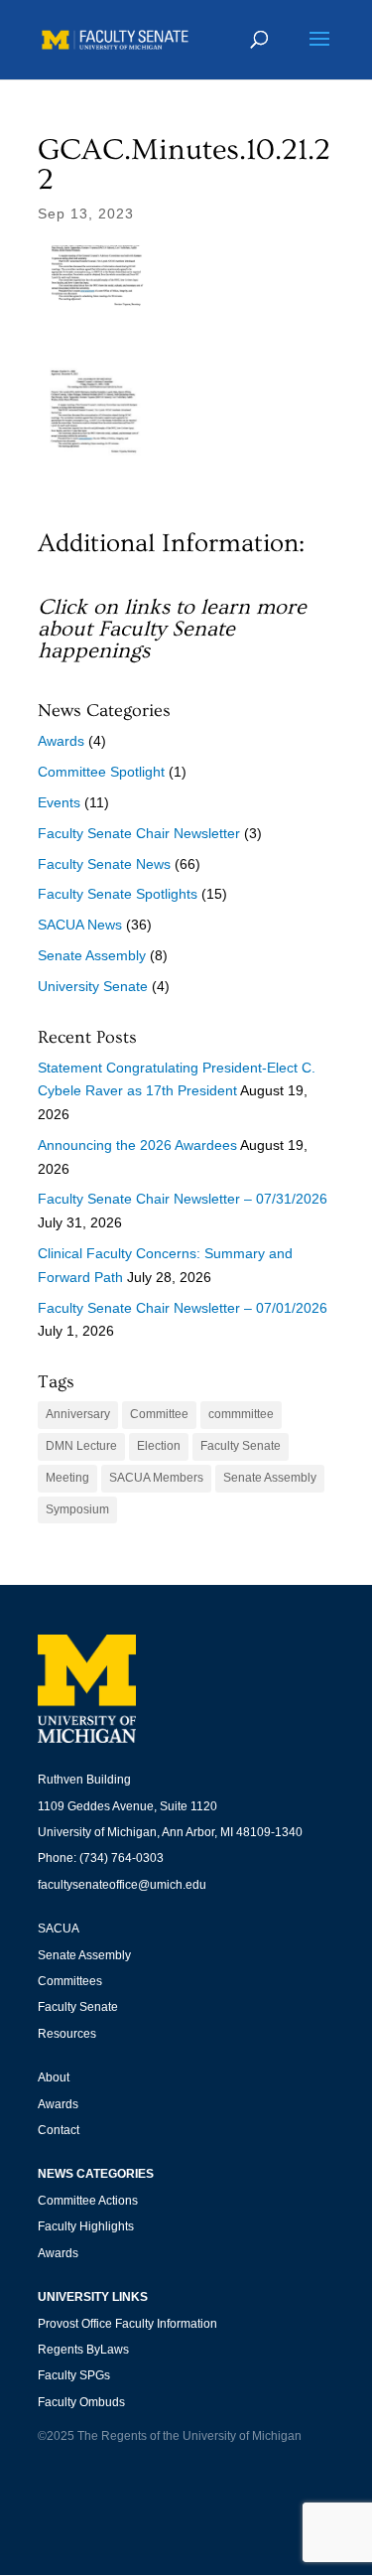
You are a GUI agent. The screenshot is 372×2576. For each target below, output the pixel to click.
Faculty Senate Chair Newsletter (139, 833)
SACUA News (80, 925)
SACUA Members (156, 1478)
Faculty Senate (241, 1446)
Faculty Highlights (86, 2226)
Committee (159, 1414)
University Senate (93, 986)
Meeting (67, 1478)
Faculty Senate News (104, 864)
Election (159, 1446)
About (54, 2077)
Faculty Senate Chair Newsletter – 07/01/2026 (183, 1308)
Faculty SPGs (74, 2375)
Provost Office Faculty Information (127, 2324)
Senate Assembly (92, 955)
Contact (59, 2130)
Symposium (77, 1509)
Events (59, 802)
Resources (67, 2034)
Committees (70, 1981)
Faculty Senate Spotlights (118, 894)
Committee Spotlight (101, 772)
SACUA (59, 1929)
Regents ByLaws (83, 2350)
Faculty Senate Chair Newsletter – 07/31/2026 (183, 1199)
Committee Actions (88, 2201)
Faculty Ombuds (81, 2402)
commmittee (241, 1414)
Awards (61, 741)
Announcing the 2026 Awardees (137, 1145)
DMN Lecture (81, 1446)
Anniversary (78, 1414)
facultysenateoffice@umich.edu (122, 1885)
